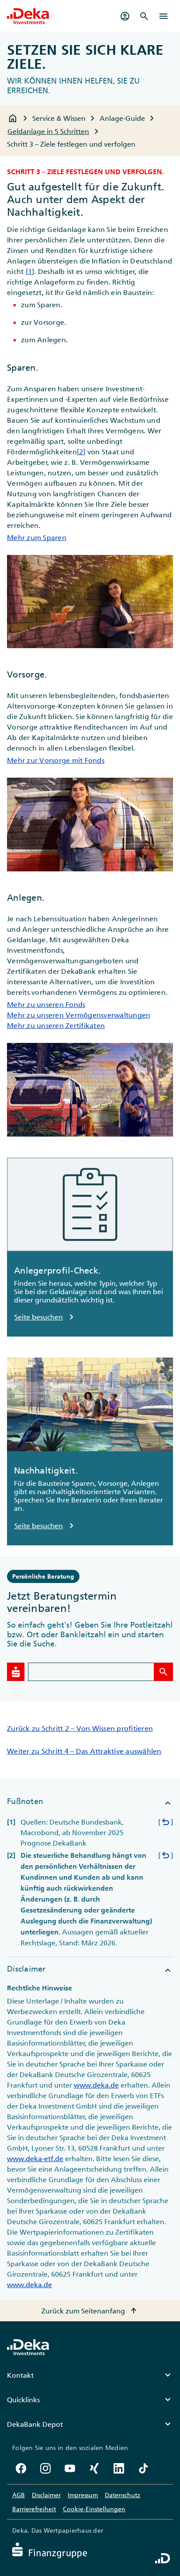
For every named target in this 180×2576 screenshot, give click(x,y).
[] (166, 1822)
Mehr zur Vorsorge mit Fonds (56, 760)
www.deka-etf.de (35, 2158)
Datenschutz (123, 2495)
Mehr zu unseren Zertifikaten (56, 1025)
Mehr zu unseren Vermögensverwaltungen (79, 1015)
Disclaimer (46, 2495)
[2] (81, 452)
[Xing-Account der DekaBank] (94, 2468)
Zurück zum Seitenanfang (90, 2311)
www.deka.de (96, 2085)
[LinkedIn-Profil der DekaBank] (119, 2468)
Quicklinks (90, 2400)
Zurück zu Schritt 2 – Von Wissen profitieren (80, 1728)
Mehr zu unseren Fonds (46, 1004)
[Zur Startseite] (28, 16)
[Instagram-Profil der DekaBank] (45, 2468)
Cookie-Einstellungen (94, 2509)
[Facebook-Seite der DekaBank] (21, 2468)
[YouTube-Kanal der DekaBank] (70, 2468)
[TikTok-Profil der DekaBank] (143, 2468)
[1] (30, 271)
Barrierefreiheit (34, 2509)
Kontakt (90, 2375)
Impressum (83, 2495)
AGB (19, 2495)
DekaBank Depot (90, 2424)
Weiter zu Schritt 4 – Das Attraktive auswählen (84, 1751)
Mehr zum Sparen (37, 537)
